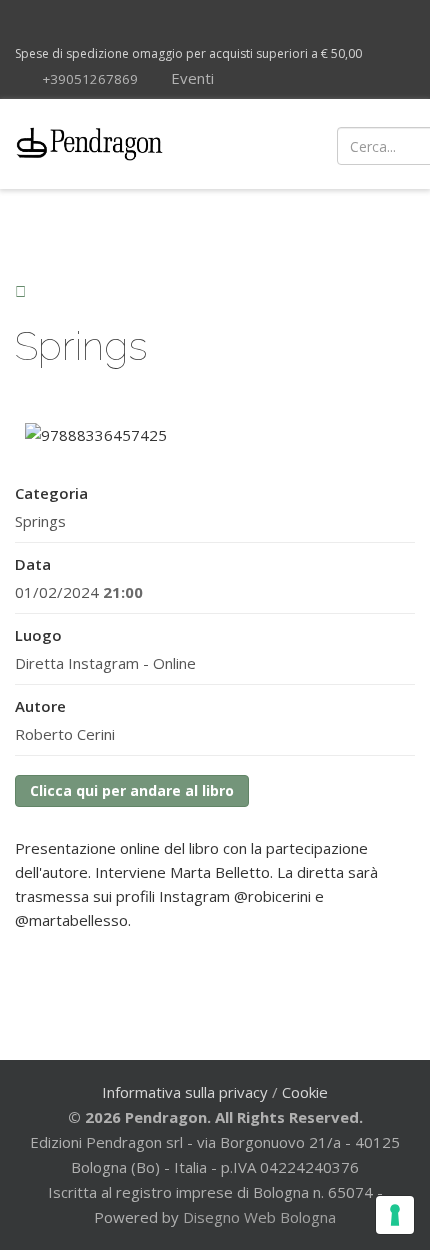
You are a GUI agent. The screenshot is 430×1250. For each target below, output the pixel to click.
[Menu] (262, 144)
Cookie (305, 1092)
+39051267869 (90, 79)
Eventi (190, 78)
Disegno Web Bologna (259, 1217)
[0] (393, 144)
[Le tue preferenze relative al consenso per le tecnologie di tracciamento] (395, 1215)
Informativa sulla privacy (185, 1092)
